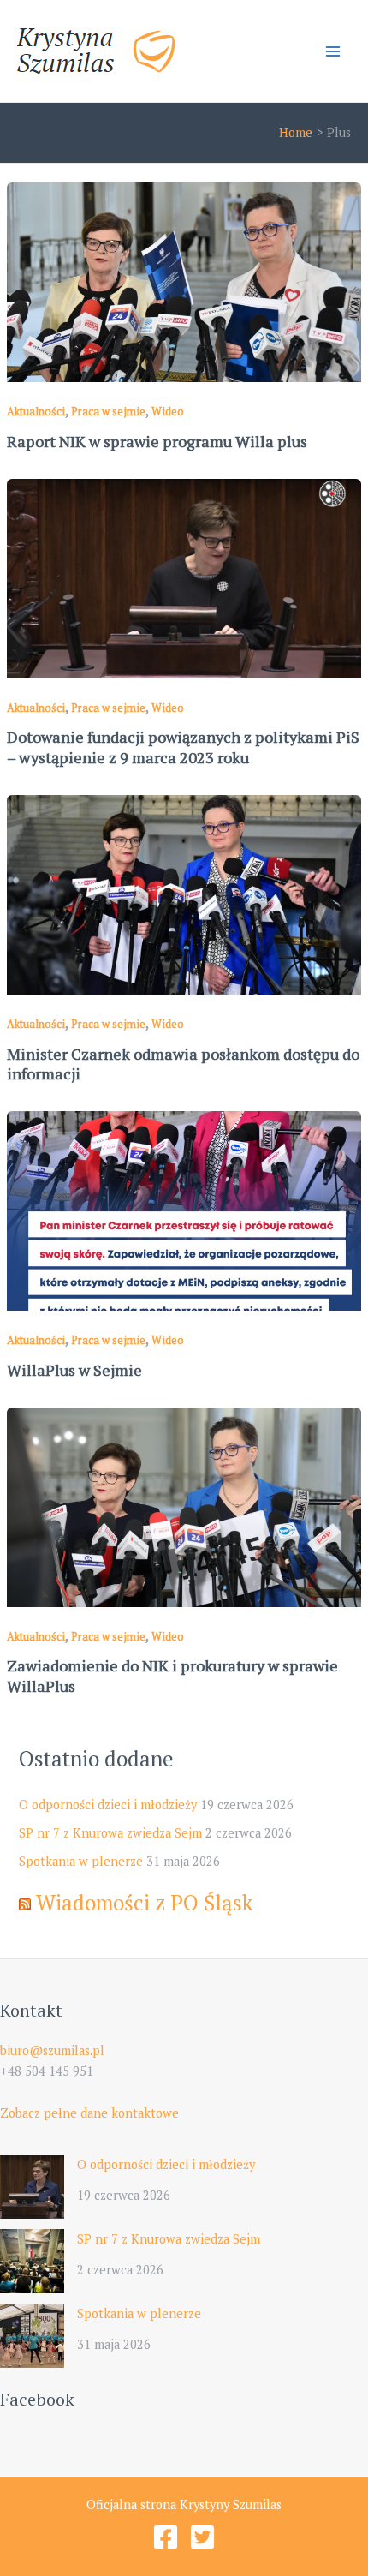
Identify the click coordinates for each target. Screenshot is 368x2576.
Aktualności (36, 412)
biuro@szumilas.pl (52, 2050)
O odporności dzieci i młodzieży (108, 1805)
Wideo (168, 412)
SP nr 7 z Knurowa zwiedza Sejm (110, 1833)
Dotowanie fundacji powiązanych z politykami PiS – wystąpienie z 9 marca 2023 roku (183, 747)
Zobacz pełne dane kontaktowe (89, 2113)
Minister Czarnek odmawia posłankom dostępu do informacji (183, 1064)
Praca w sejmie (108, 412)
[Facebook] (166, 2537)
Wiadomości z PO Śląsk (145, 1902)
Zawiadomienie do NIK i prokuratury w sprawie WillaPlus (172, 1676)
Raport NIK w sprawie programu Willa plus (157, 441)
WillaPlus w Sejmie (74, 1370)
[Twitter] (202, 2537)
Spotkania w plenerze (81, 1861)
